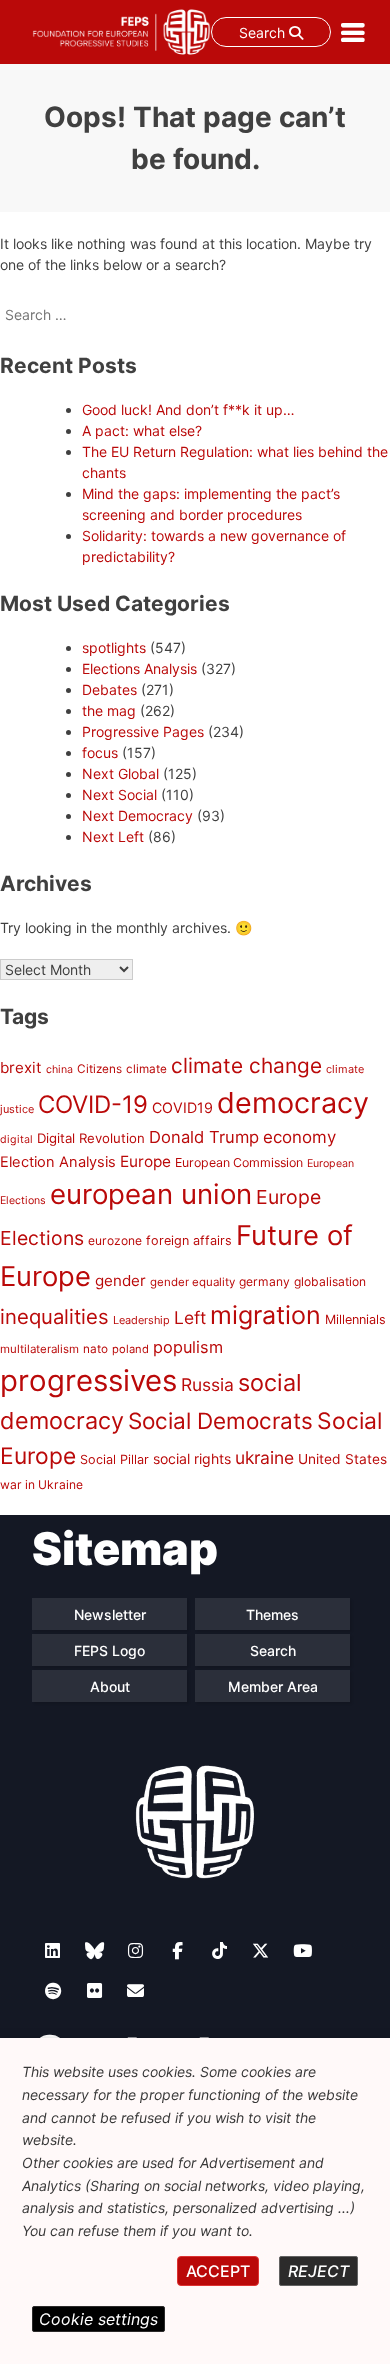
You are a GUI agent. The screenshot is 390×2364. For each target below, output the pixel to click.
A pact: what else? (142, 430)
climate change (246, 1065)
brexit (21, 1067)
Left (190, 1317)
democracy (293, 1102)
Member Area (273, 1686)
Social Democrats (220, 1420)
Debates (109, 689)
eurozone (115, 1240)
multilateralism (39, 1349)
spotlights (114, 647)
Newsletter (110, 1614)
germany (264, 1281)
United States (342, 1459)
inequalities (54, 1316)
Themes (272, 1614)
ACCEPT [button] (218, 2271)
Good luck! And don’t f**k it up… (188, 409)
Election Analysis (58, 1162)
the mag (109, 710)
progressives (88, 1380)
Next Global (120, 773)
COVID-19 (93, 1104)
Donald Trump (204, 1137)
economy (299, 1137)
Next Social (119, 794)
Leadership (141, 1320)
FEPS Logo (109, 1650)
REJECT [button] (318, 2271)
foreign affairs (189, 1240)
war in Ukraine (41, 1484)
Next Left (113, 836)
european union (151, 1194)
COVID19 (182, 1107)
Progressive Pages (143, 731)
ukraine (264, 1457)
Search (264, 32)
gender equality (192, 1282)
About (110, 1686)
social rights (192, 1458)
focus (100, 752)
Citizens (99, 1069)
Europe (145, 1161)
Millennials (355, 1319)
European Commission (239, 1162)
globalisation (330, 1281)
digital (16, 1139)
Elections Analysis (139, 668)
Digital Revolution (91, 1138)
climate (146, 1069)
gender (120, 1280)
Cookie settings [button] (98, 2319)
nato (95, 1349)
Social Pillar (114, 1459)
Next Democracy (137, 815)
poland (130, 1349)
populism (188, 1347)
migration (265, 1315)
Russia (207, 1384)
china (59, 1069)
